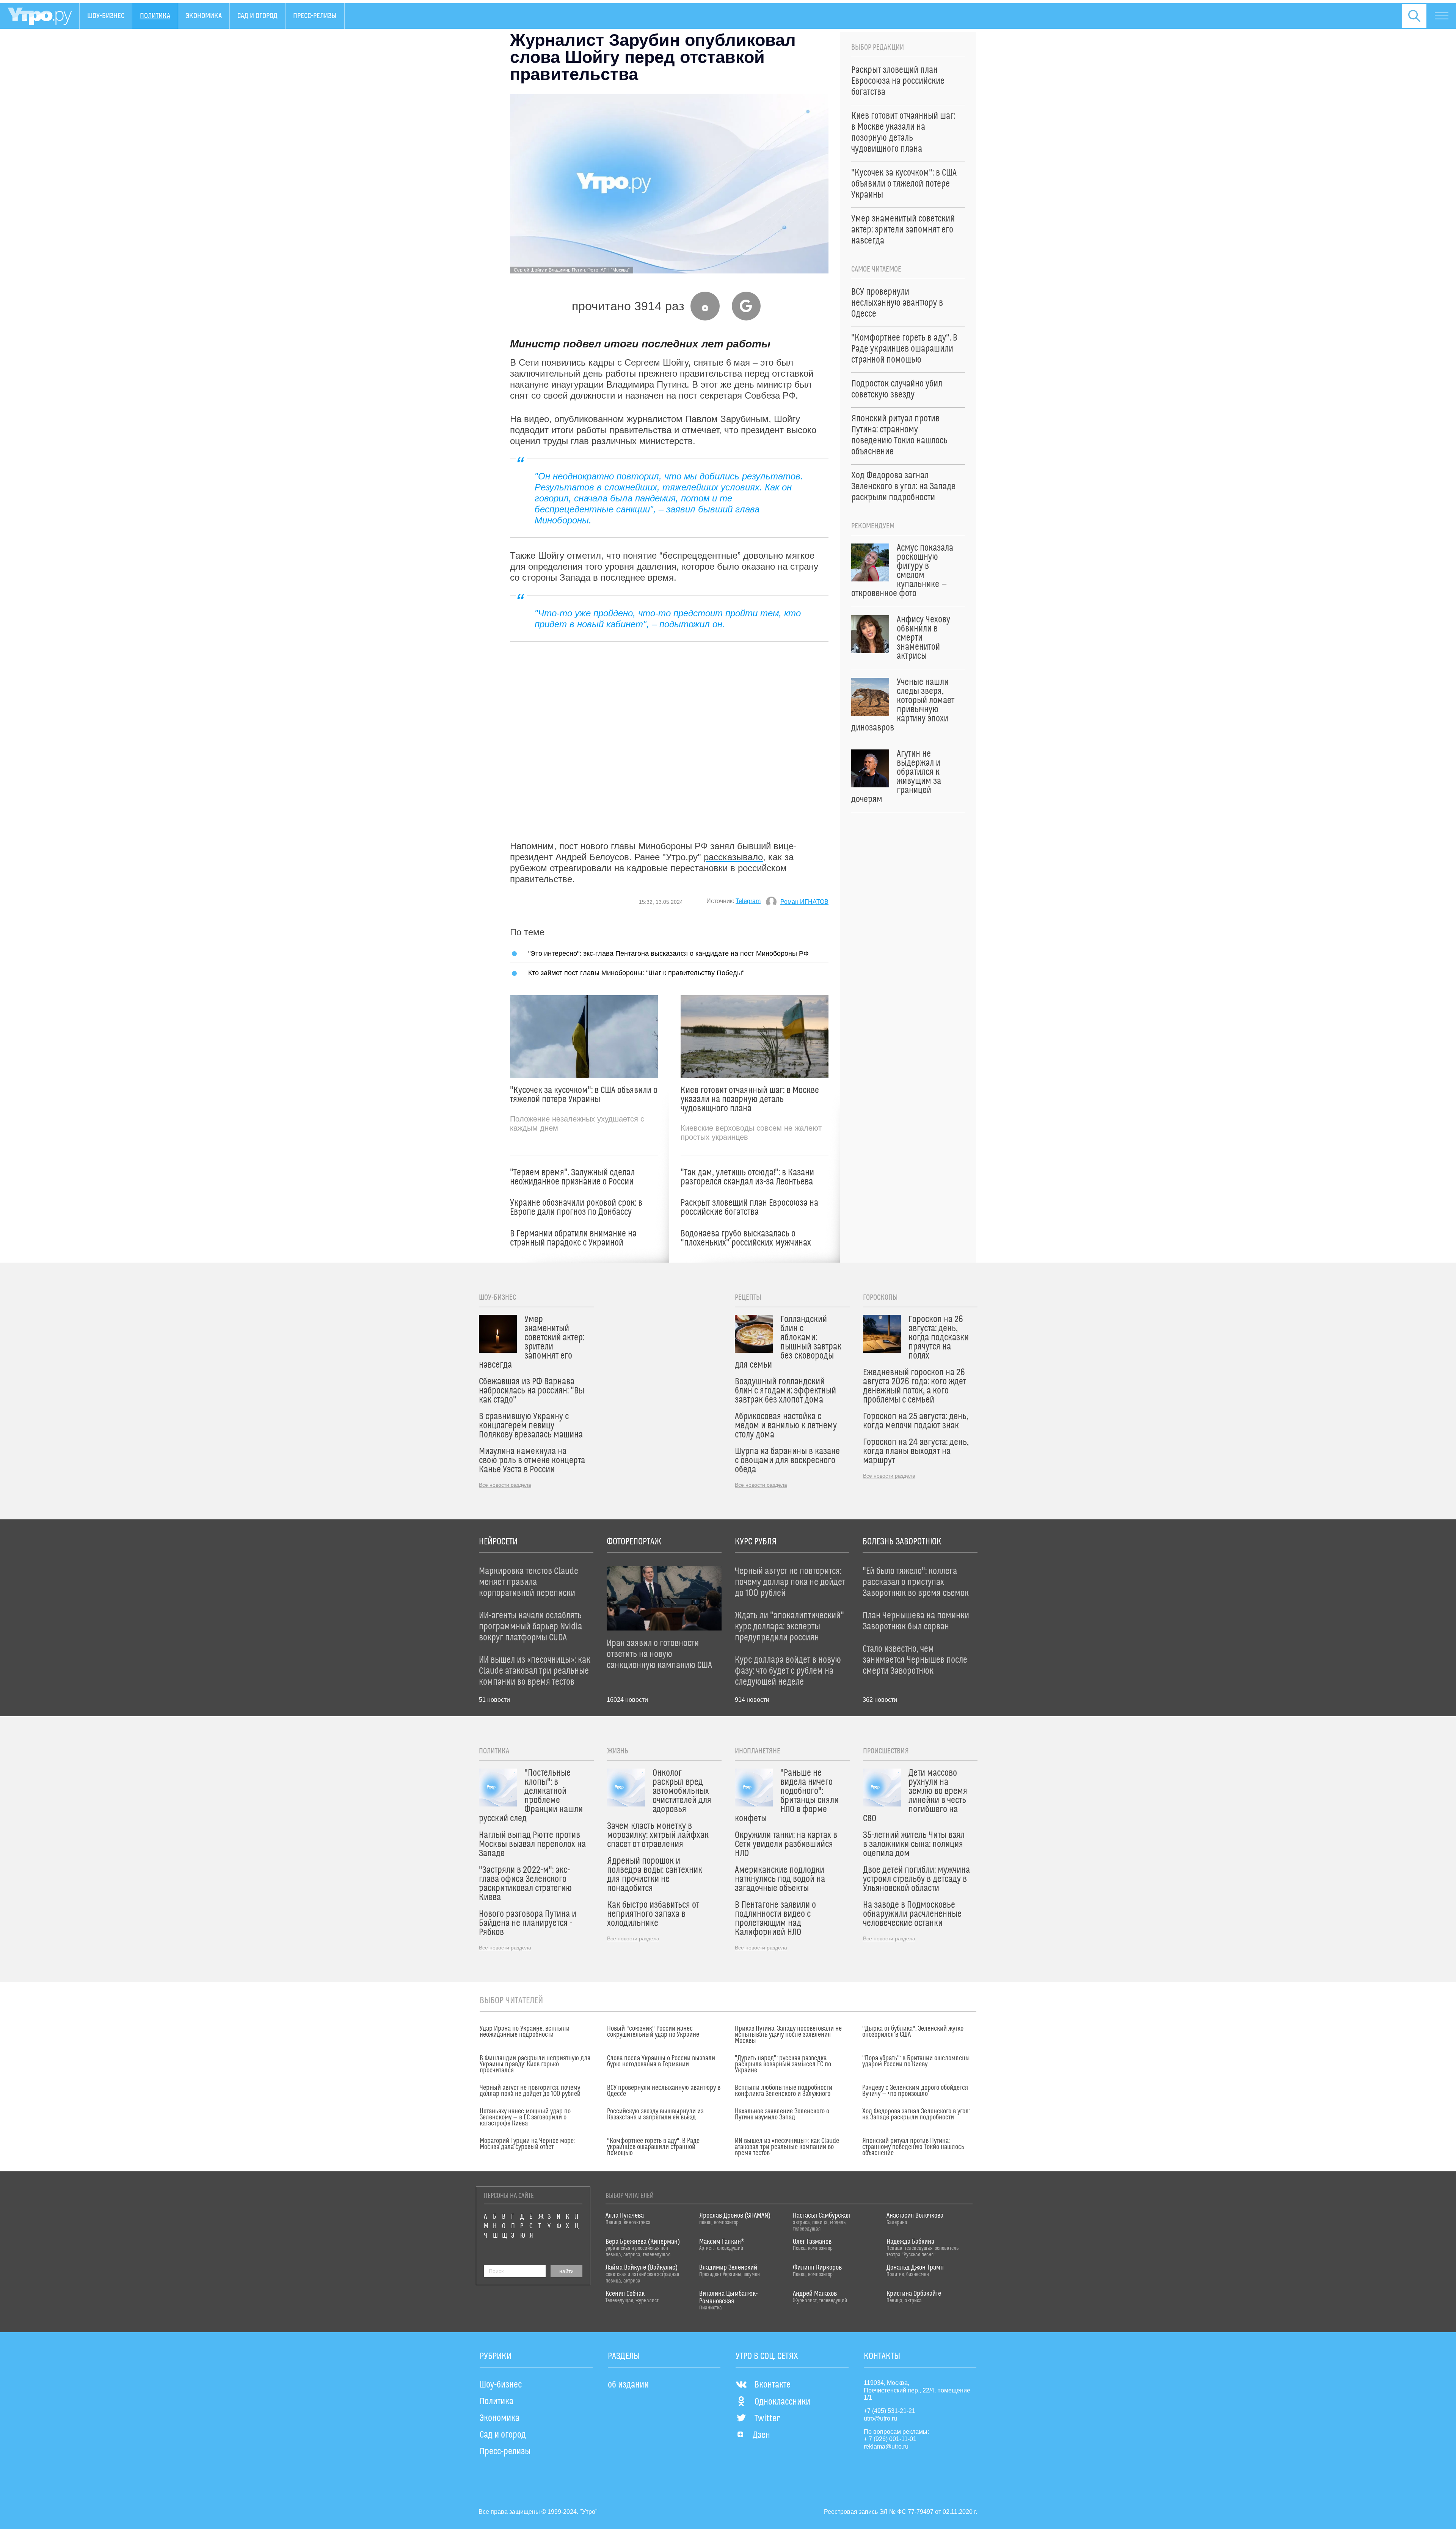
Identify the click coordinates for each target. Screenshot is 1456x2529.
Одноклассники (782, 2402)
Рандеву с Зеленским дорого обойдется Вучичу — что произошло (915, 2091)
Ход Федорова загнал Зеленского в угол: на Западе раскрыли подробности (916, 2114)
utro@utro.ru (880, 2418)
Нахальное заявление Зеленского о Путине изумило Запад (782, 2114)
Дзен (761, 2435)
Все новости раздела (505, 1485)
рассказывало (733, 857)
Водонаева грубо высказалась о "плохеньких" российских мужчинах (746, 1238)
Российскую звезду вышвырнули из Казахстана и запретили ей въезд (655, 2114)
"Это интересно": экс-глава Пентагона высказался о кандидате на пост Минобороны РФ (668, 953)
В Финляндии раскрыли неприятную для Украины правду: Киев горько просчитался (535, 2064)
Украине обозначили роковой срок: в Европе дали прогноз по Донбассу (576, 1208)
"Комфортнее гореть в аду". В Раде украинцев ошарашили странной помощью (653, 2147)
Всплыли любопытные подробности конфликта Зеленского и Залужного (784, 2091)
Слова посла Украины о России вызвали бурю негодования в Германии (661, 2061)
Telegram (748, 901)
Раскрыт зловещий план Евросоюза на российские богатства (749, 1208)
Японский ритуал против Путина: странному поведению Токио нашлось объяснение (913, 2147)
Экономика (204, 16)
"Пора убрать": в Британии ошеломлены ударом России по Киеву (916, 2061)
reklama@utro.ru (886, 2447)
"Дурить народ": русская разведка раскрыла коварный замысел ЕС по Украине (783, 2064)
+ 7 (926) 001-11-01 (890, 2439)
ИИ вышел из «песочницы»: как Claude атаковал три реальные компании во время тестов (787, 2147)
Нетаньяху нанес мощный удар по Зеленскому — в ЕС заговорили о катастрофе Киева (525, 2117)
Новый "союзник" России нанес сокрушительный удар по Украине (653, 2032)
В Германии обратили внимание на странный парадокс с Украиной (573, 1238)
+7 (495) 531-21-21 (890, 2411)
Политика (155, 16)
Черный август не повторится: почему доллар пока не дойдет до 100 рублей (530, 2091)
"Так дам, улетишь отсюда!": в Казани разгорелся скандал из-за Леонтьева (747, 1177)
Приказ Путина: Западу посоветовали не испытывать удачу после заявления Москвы (788, 2035)
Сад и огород (257, 16)
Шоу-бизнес (106, 16)
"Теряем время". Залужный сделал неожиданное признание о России (572, 1177)
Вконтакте (773, 2385)
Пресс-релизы (315, 16)
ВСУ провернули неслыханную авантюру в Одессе (664, 2091)
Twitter (767, 2419)
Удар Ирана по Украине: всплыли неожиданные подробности (525, 2032)
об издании (628, 2385)
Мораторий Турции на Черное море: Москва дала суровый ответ (527, 2144)
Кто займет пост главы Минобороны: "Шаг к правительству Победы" (636, 973)
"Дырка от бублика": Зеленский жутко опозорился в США (913, 2032)
